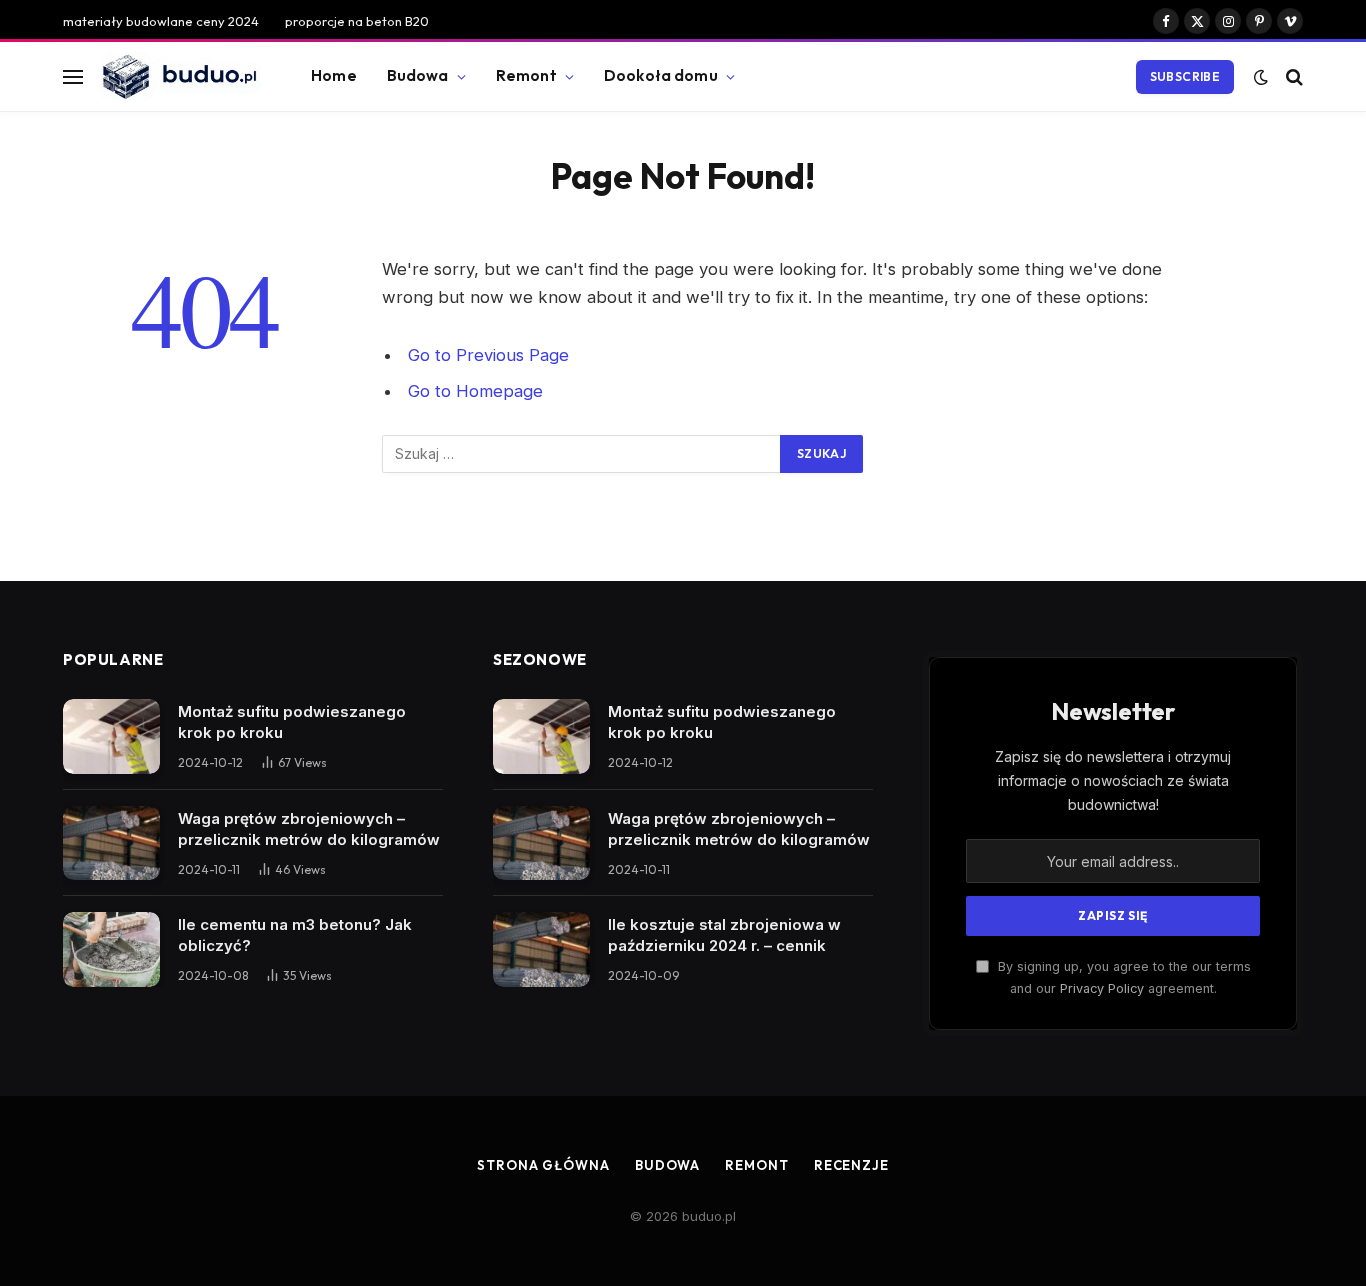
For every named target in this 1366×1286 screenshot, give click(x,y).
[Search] (1292, 76)
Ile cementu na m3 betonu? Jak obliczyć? (295, 935)
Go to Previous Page (488, 355)
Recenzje (851, 1165)
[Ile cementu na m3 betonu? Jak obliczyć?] (111, 949)
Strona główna (543, 1165)
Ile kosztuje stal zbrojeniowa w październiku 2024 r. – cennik (724, 935)
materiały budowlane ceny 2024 (161, 21)
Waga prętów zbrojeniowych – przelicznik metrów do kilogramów (309, 829)
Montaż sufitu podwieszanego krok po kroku (292, 722)
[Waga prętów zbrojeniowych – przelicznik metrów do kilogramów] (111, 843)
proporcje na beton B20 (357, 21)
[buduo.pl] (179, 77)
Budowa (418, 75)
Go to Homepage (475, 391)
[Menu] (73, 76)
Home (334, 75)
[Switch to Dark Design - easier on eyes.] (1261, 77)
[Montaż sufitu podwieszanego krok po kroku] (111, 736)
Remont (526, 75)
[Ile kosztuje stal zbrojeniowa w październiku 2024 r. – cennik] (541, 949)
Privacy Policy (1102, 988)
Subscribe (1185, 76)
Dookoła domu (661, 75)
